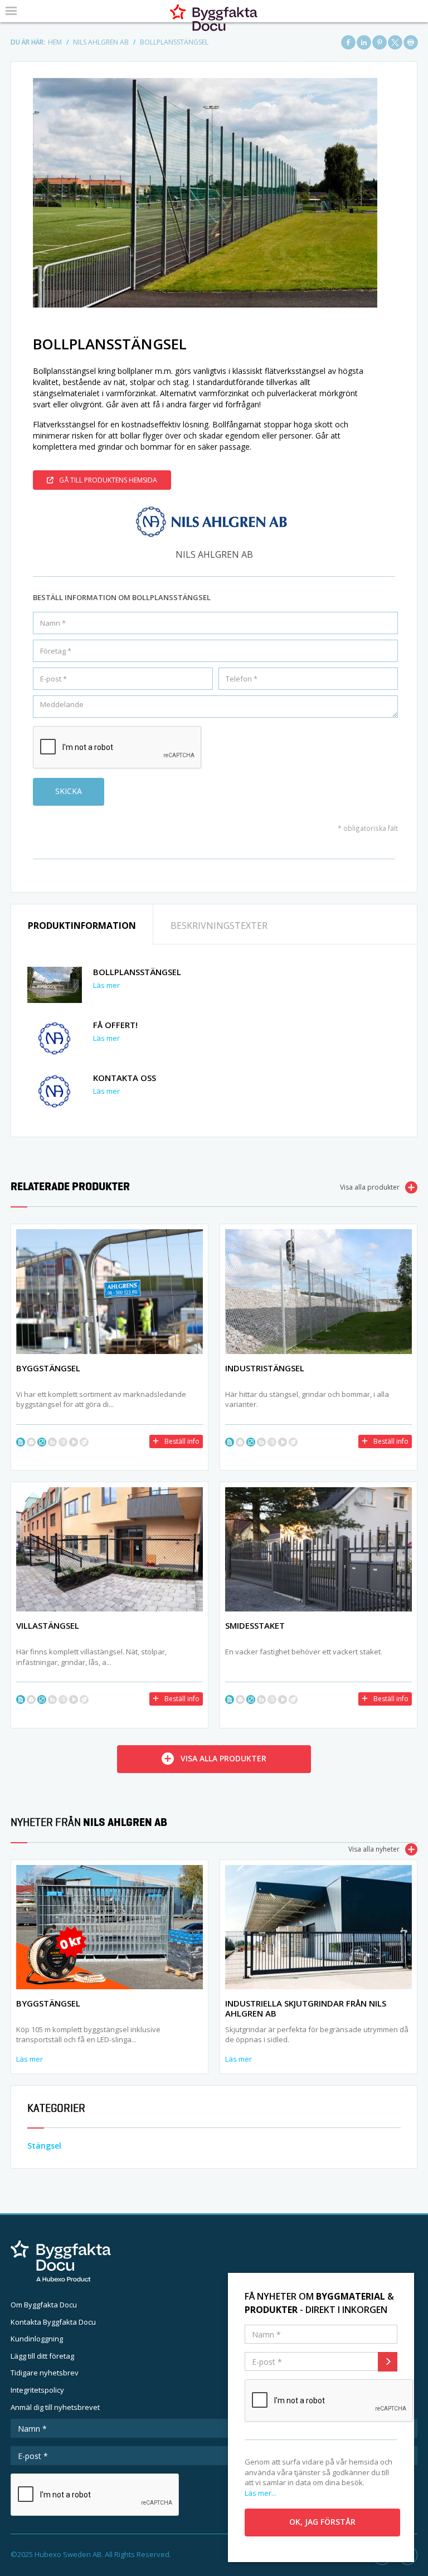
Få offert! (115, 1025)
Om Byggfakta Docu (44, 2305)
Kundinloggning (37, 2339)
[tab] (82, 925)
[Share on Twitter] (395, 42)
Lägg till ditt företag (42, 2356)
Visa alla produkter (370, 1187)
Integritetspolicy (37, 2390)
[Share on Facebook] (348, 42)
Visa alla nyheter (374, 1849)
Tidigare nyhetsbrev (45, 2373)
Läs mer (106, 985)
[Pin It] (380, 42)
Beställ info (182, 1441)
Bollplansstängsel (137, 972)
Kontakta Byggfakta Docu (53, 2322)
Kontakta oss (125, 1078)
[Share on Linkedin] (364, 42)
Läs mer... (261, 2493)
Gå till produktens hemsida (108, 480)
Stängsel (44, 2146)
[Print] (411, 42)
